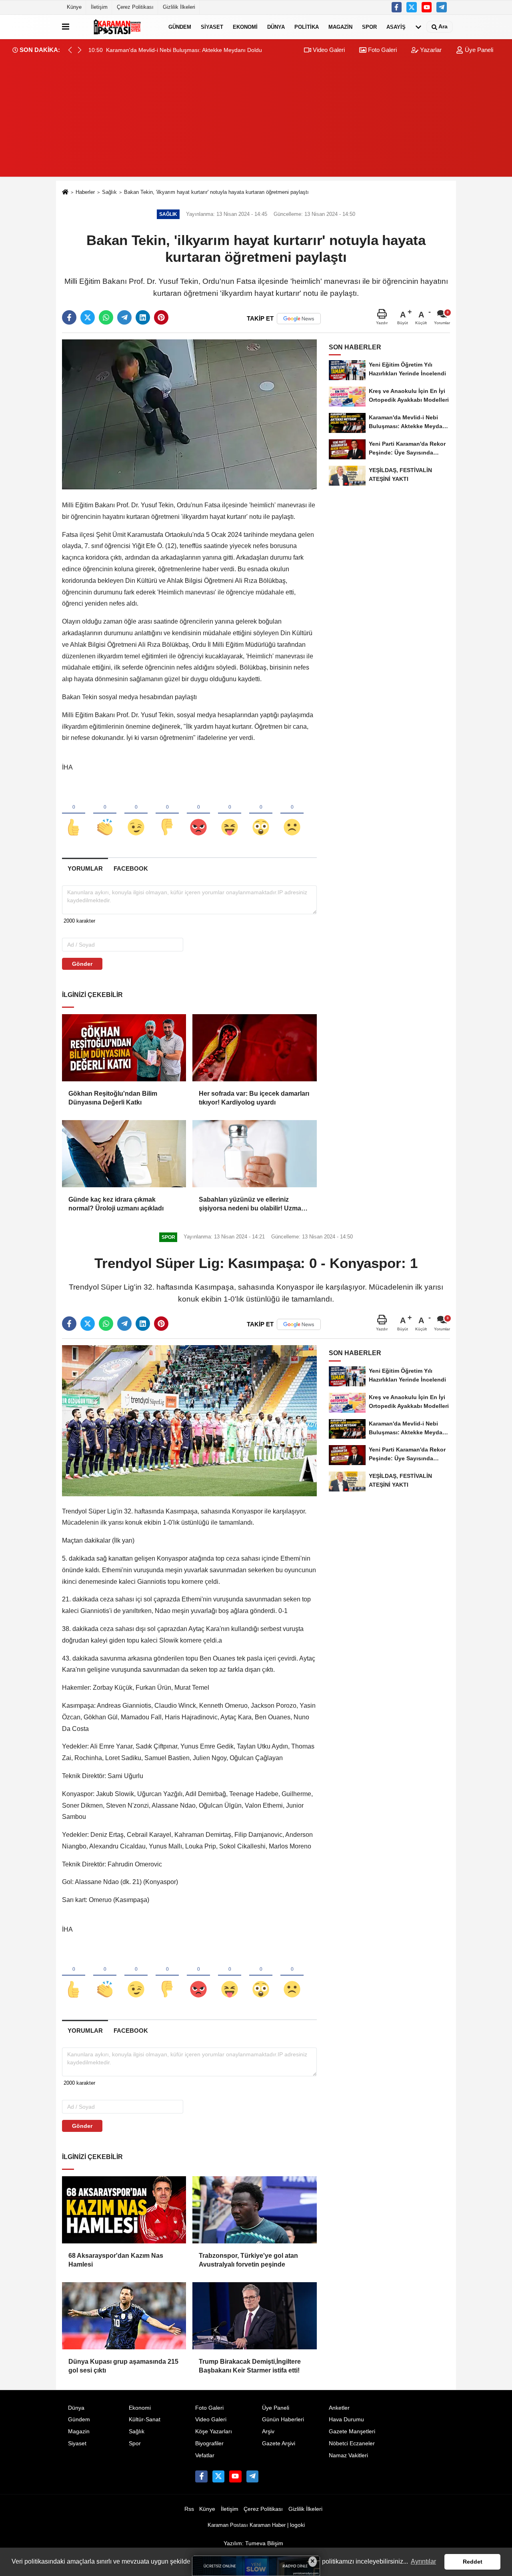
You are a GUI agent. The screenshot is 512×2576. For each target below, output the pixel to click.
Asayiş (396, 27)
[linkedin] (143, 317)
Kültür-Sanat (145, 2419)
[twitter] (88, 317)
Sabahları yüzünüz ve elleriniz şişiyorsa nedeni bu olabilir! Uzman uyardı (252, 1205)
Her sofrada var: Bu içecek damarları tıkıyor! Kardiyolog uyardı (254, 1098)
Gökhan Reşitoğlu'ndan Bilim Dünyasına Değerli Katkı (113, 1098)
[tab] (85, 868)
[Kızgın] (198, 814)
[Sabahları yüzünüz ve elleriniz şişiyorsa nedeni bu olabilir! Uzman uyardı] (254, 1154)
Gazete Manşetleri (352, 2431)
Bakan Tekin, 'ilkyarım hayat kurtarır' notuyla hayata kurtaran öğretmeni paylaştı (216, 192)
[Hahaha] (230, 814)
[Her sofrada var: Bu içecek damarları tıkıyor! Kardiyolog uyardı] (254, 1048)
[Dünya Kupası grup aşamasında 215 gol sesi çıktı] (124, 2316)
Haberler (85, 192)
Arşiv (268, 2431)
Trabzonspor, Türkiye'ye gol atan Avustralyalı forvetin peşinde (248, 2260)
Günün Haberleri (283, 2419)
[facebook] (69, 317)
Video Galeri (328, 50)
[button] (80, 50)
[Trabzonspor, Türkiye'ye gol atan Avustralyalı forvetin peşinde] (254, 2210)
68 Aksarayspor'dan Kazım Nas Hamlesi (116, 2260)
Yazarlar (430, 50)
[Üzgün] (292, 814)
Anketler (339, 2408)
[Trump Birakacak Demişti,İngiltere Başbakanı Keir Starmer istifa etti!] (254, 2316)
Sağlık (109, 192)
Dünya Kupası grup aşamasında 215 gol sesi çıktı (123, 2366)
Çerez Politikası (135, 7)
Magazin (340, 27)
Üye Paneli (478, 50)
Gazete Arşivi (279, 2443)
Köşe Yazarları (214, 2431)
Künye (74, 7)
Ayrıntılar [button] (423, 2561)
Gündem (180, 27)
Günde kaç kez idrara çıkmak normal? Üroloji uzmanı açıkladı (116, 1204)
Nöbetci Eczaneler (352, 2443)
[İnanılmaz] (261, 814)
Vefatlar (205, 2455)
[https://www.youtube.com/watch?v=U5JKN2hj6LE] (427, 7)
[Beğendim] (74, 814)
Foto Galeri (382, 50)
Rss (189, 2509)
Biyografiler (209, 2443)
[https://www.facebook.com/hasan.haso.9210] (397, 7)
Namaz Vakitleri (348, 2455)
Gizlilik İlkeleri (179, 7)
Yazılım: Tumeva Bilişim (253, 2543)
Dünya (276, 27)
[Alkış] (105, 814)
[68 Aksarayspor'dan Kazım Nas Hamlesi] (124, 2210)
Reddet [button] (473, 2562)
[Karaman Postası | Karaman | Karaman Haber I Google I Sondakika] (117, 27)
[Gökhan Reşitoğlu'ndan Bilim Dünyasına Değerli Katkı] (124, 1048)
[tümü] (418, 27)
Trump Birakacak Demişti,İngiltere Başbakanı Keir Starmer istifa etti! (250, 2366)
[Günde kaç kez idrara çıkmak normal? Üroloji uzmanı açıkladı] (124, 1154)
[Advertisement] (256, 121)
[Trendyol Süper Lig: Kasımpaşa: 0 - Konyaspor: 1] (189, 1420)
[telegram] (124, 317)
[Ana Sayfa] (65, 192)
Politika (307, 27)
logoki (297, 2525)
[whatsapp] (106, 317)
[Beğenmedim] (167, 814)
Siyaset (212, 27)
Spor (369, 27)
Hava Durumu (346, 2419)
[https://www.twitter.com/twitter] (412, 7)
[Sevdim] (136, 814)
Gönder (82, 964)
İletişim (99, 7)
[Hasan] (442, 7)
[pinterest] (161, 317)
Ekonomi (245, 27)
